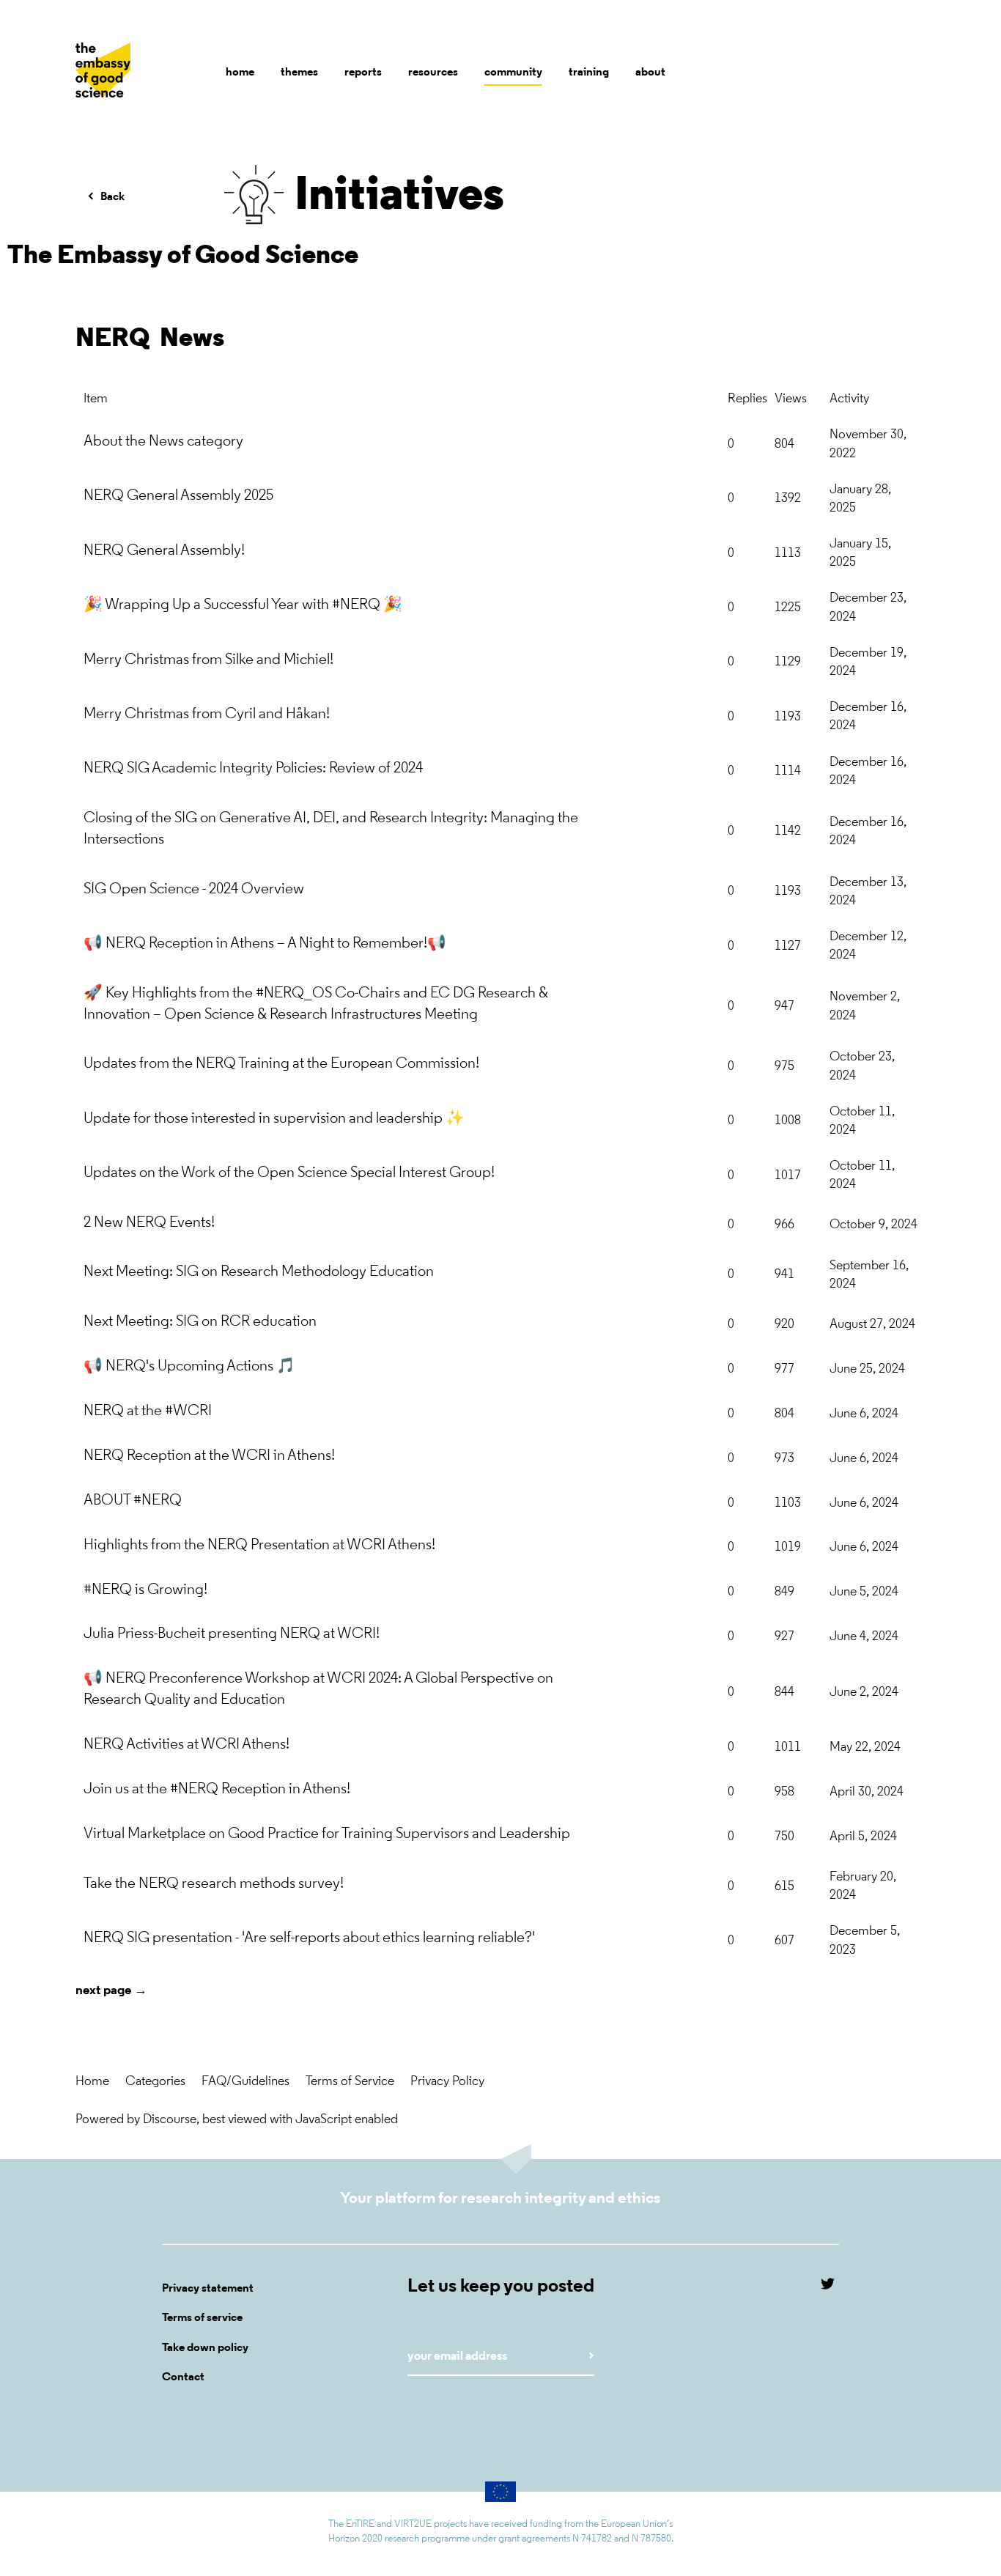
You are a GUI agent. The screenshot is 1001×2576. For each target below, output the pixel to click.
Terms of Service (350, 2082)
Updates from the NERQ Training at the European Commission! (281, 1064)
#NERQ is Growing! (145, 1590)
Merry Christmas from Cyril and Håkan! (207, 714)
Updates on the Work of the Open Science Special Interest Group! (289, 1173)
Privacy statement (208, 2289)
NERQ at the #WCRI (148, 1411)
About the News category (163, 442)
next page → (111, 1991)
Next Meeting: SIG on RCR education (200, 1322)
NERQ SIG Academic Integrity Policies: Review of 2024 (253, 768)
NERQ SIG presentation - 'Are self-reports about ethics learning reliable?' (309, 1938)
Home (92, 2082)
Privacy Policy (447, 2082)
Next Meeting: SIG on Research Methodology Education (259, 1272)
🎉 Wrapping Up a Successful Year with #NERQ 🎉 (243, 605)
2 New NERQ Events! (149, 1223)
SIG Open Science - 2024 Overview (194, 889)
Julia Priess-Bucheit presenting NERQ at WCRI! (232, 1634)
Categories (155, 2082)
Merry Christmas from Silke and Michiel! (208, 660)
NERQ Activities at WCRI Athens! (186, 1745)
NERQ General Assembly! (164, 551)
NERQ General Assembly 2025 (178, 496)
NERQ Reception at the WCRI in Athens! (209, 1456)
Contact (183, 2377)
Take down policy (205, 2348)
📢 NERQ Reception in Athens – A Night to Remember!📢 (265, 944)
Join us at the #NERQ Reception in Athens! (217, 1789)
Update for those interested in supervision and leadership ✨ (274, 1119)
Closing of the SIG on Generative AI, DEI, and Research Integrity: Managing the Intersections (331, 829)
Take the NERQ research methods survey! (214, 1884)
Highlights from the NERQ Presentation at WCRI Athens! (259, 1545)
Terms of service (202, 2318)
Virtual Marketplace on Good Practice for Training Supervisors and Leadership (327, 1834)
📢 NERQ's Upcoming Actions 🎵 (189, 1366)
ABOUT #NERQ (133, 1501)
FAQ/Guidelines (245, 2082)
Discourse (170, 2120)
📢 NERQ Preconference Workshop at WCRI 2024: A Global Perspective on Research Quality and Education (318, 1689)
